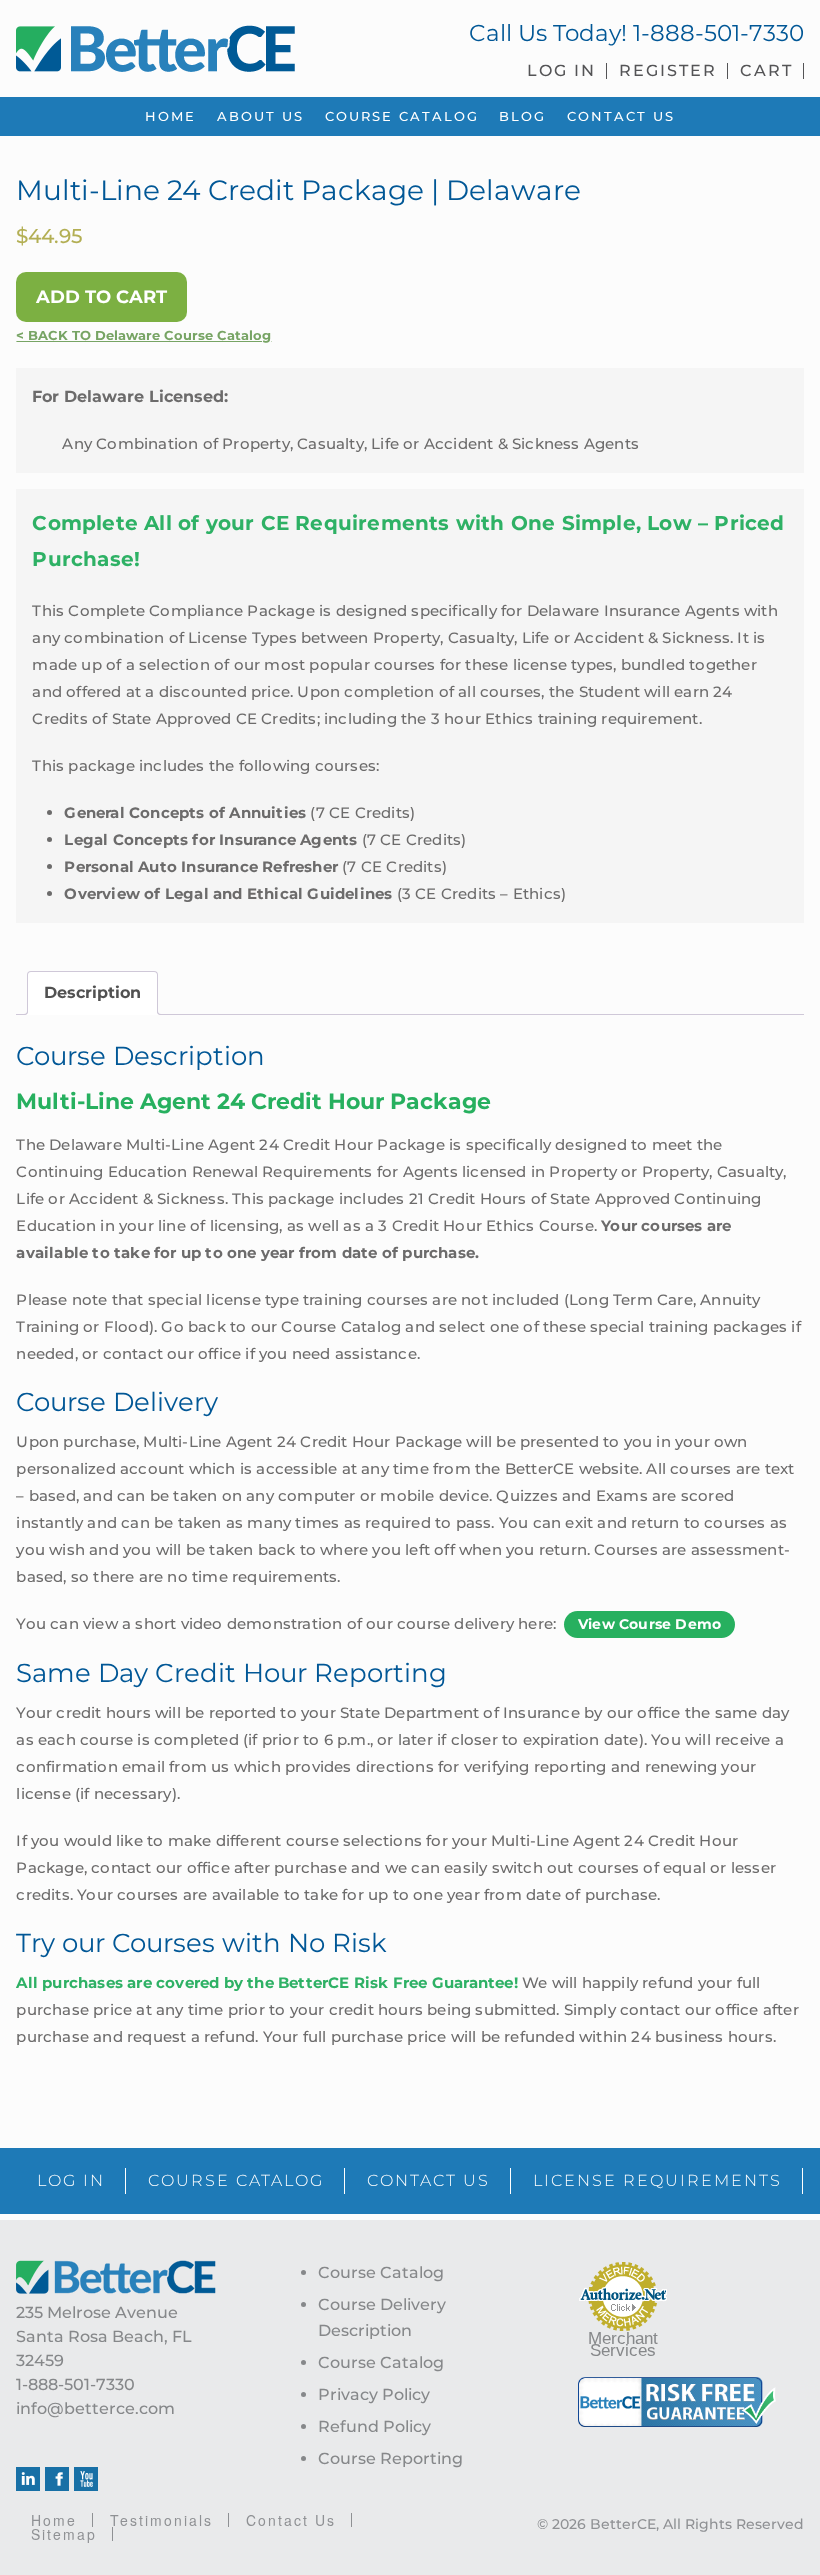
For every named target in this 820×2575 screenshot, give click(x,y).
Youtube (86, 2479)
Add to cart (101, 297)
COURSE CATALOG (236, 2180)
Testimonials (161, 2520)
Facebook (57, 2479)
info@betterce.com (95, 2408)
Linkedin (28, 2479)
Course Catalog (381, 2272)
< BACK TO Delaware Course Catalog (143, 335)
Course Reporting (390, 2458)
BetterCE (205, 45)
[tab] (92, 993)
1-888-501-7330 (718, 33)
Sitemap (64, 2534)
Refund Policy (374, 2426)
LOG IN (71, 2180)
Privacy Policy (374, 2394)
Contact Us (291, 2520)
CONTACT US (428, 2180)
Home (54, 2520)
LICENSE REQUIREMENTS (657, 2180)
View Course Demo (649, 1624)
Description (92, 992)
